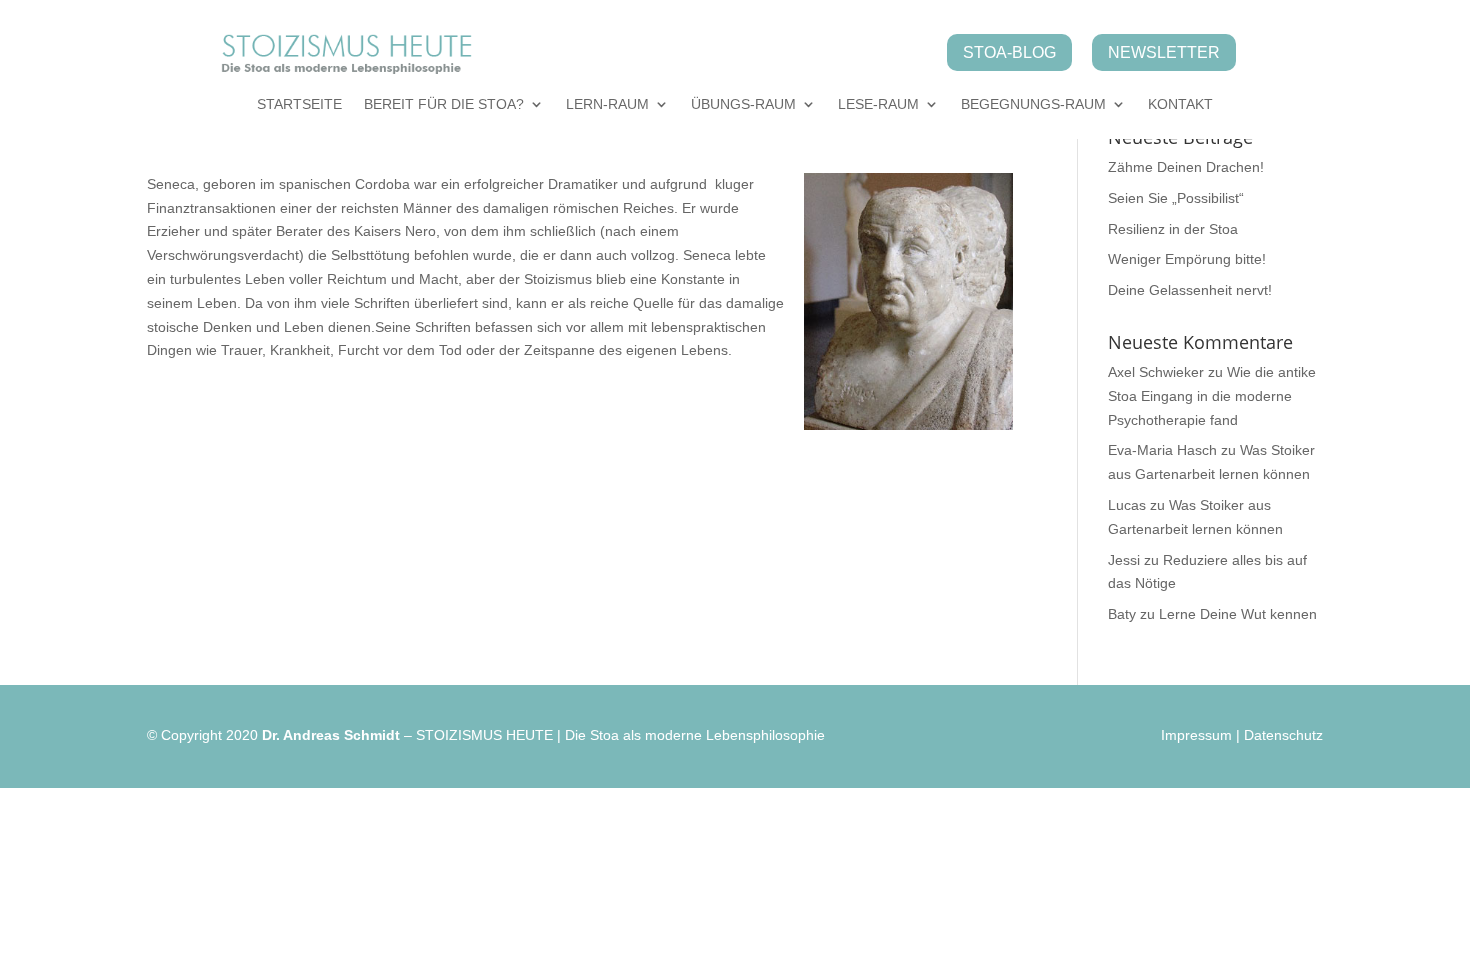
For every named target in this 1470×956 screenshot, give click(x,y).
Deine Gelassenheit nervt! (1190, 290)
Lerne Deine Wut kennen (1238, 614)
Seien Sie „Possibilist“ (1176, 198)
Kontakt (1180, 104)
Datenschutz (1283, 735)
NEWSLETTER (1164, 52)
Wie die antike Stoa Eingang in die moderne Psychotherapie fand (1212, 396)
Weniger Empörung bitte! (1187, 259)
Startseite (299, 104)
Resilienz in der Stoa (1173, 229)
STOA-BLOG (1009, 52)
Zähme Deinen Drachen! (1186, 167)
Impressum (1196, 735)
